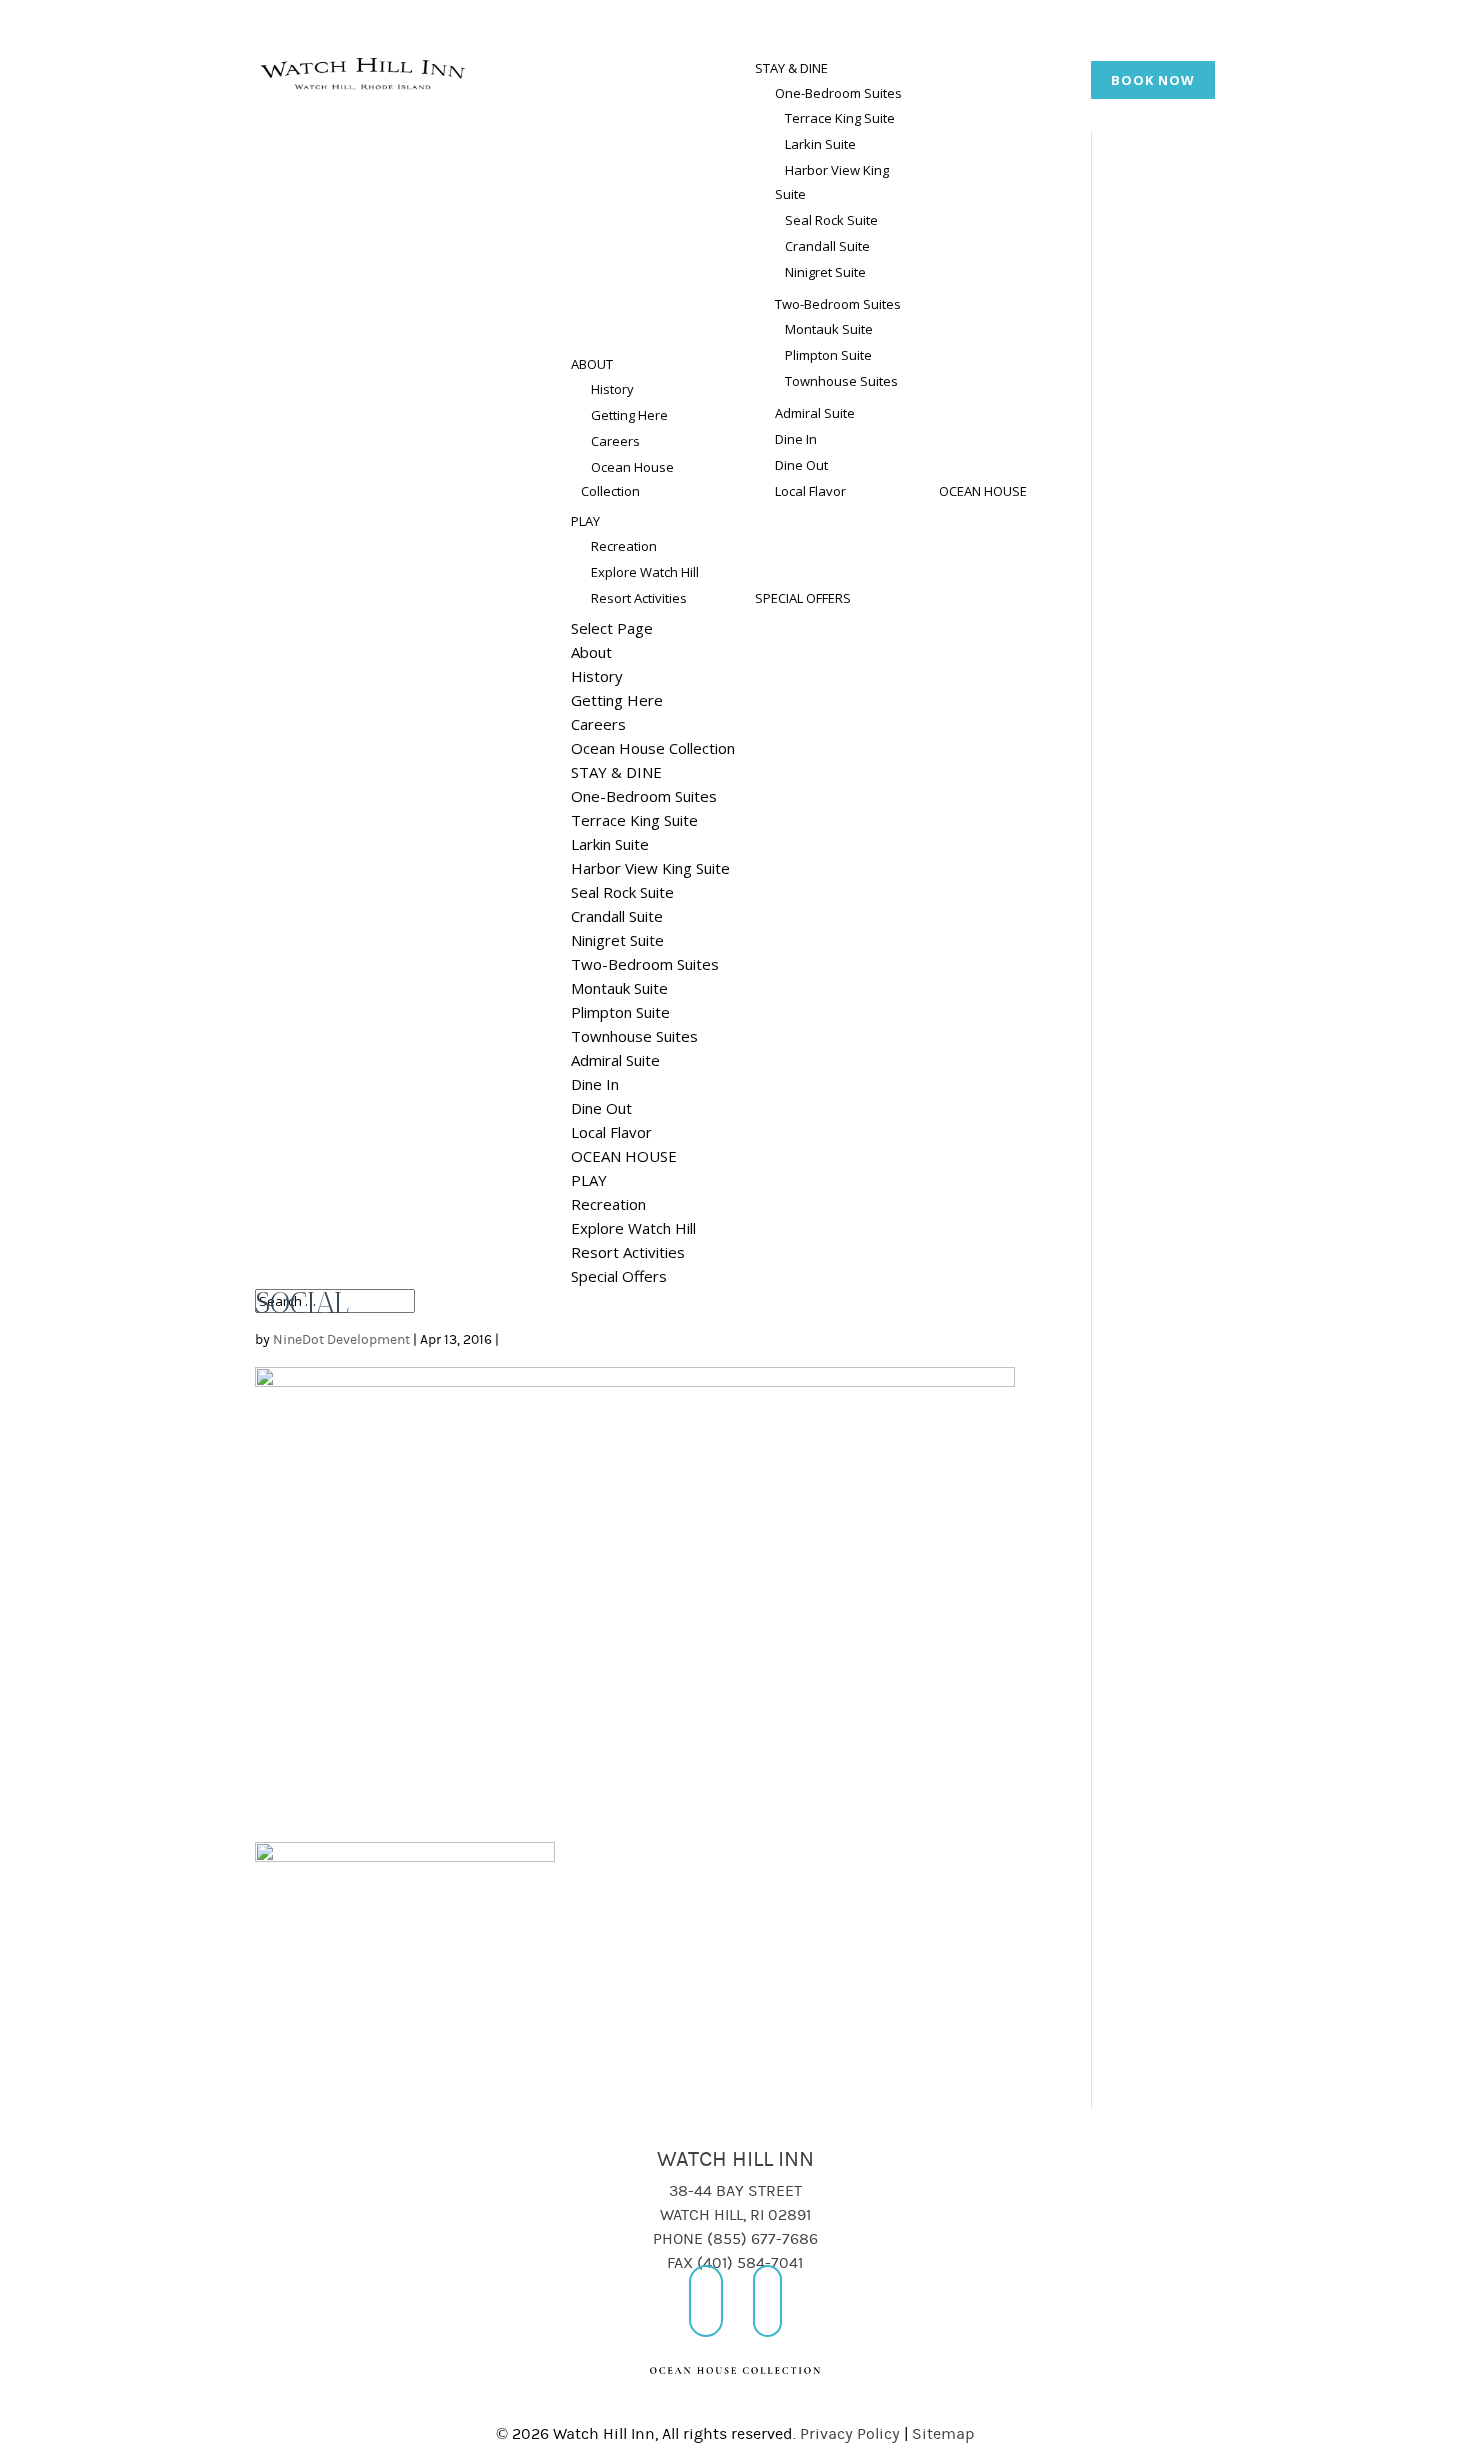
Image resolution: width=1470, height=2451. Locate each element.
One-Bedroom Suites (838, 93)
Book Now (1153, 80)
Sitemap (943, 2434)
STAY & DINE (791, 68)
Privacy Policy (850, 2434)
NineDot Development (341, 1340)
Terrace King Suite (840, 118)
